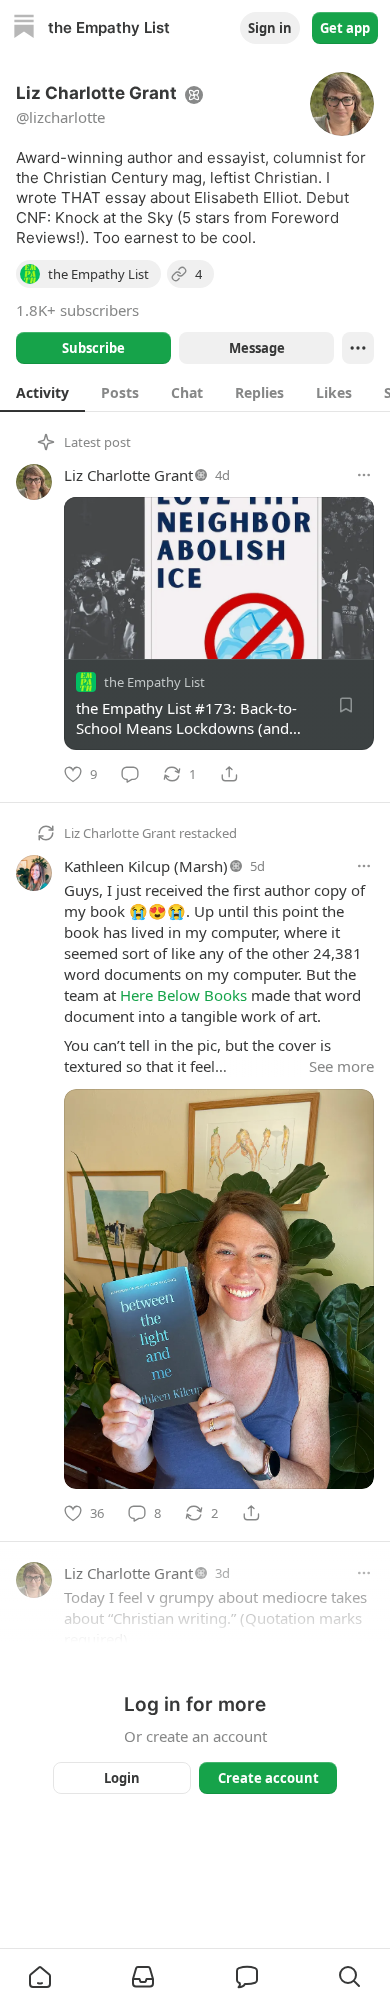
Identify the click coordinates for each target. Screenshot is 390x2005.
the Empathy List (154, 682)
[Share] (229, 774)
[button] (40, 1977)
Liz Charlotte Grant (128, 475)
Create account (268, 1778)
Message (257, 348)
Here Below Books (183, 995)
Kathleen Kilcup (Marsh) (146, 866)
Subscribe (93, 348)
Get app (345, 28)
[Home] (24, 28)
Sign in (270, 28)
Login (122, 1778)
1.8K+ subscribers (77, 310)
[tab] (42, 392)
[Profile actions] (358, 348)
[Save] (346, 705)
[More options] (364, 475)
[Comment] (130, 774)
